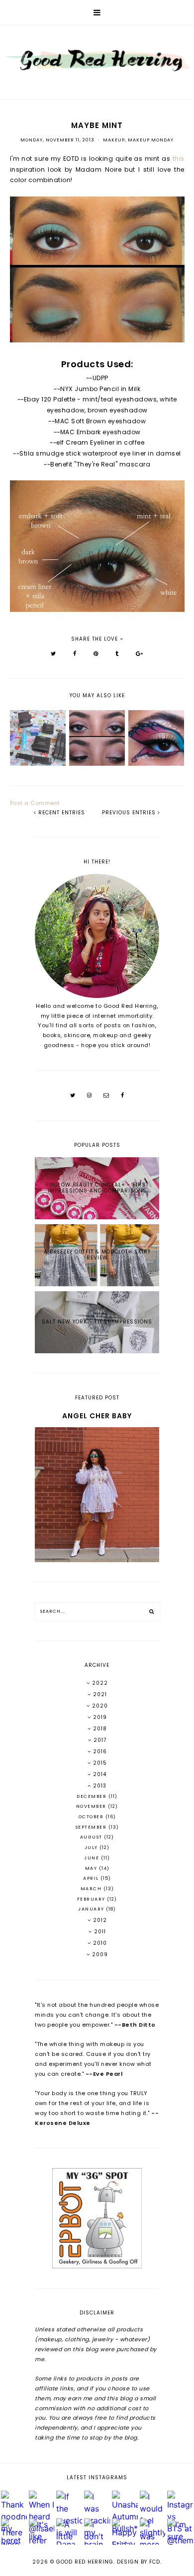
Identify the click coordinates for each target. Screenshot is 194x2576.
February (92, 1899)
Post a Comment (35, 803)
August (92, 1837)
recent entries (61, 813)
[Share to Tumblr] (117, 654)
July (92, 1848)
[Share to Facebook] (75, 654)
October (92, 1817)
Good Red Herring (85, 2562)
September (92, 1827)
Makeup (114, 140)
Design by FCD (139, 2562)
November (92, 1806)
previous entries (130, 813)
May (92, 1868)
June (93, 1858)
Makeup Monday (151, 140)
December (93, 1796)
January (92, 1909)
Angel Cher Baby (97, 1416)
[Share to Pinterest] (96, 654)
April (92, 1878)
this (179, 159)
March (92, 1889)
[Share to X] (53, 654)
